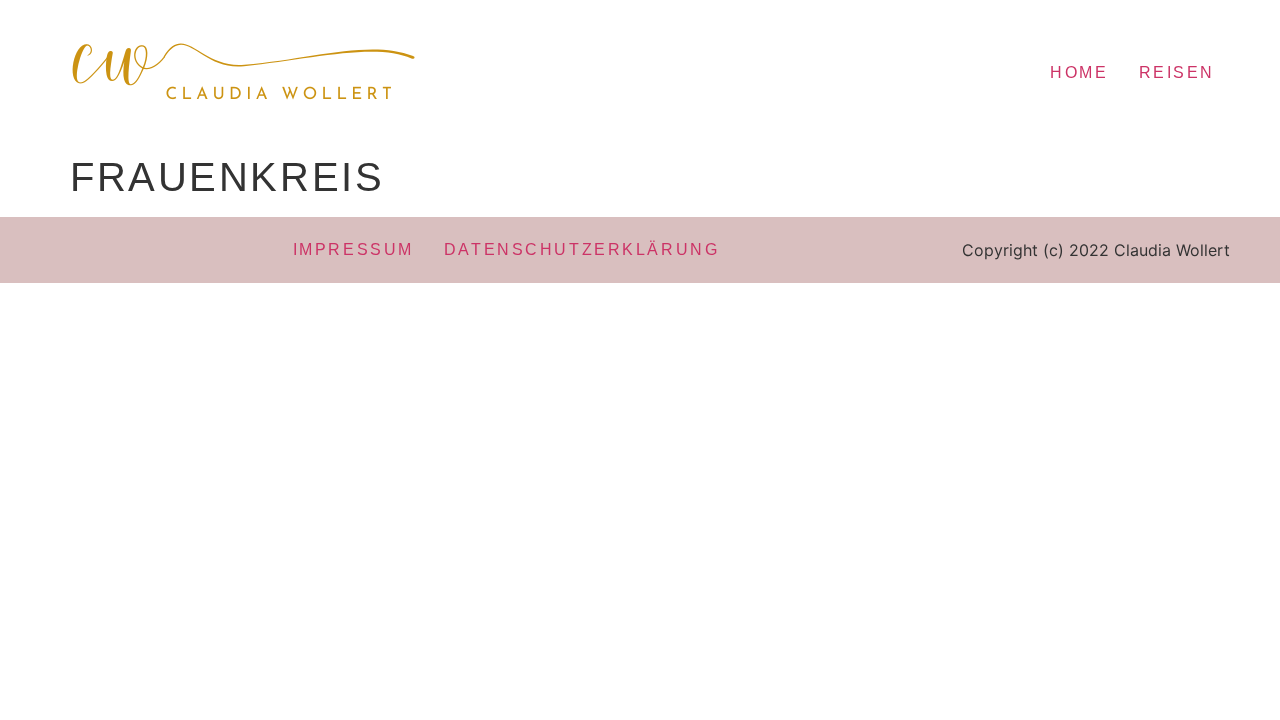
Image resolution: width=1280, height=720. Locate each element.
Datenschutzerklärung (581, 249)
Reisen (1177, 72)
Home (1079, 72)
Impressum (353, 249)
